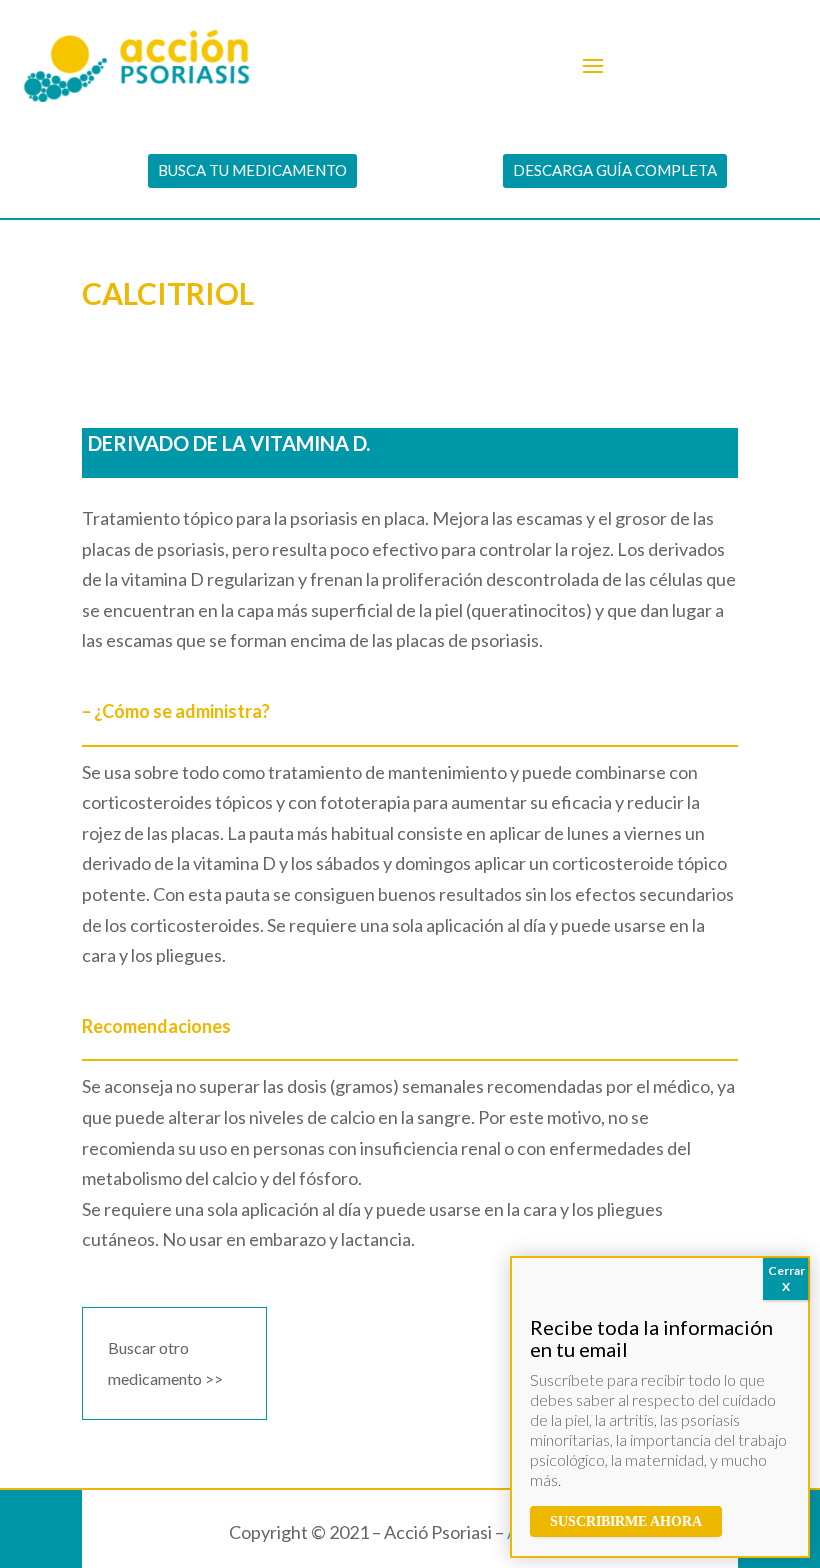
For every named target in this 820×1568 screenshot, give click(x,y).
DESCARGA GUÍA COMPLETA (615, 170)
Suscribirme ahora (626, 1521)
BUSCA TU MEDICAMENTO (252, 170)
